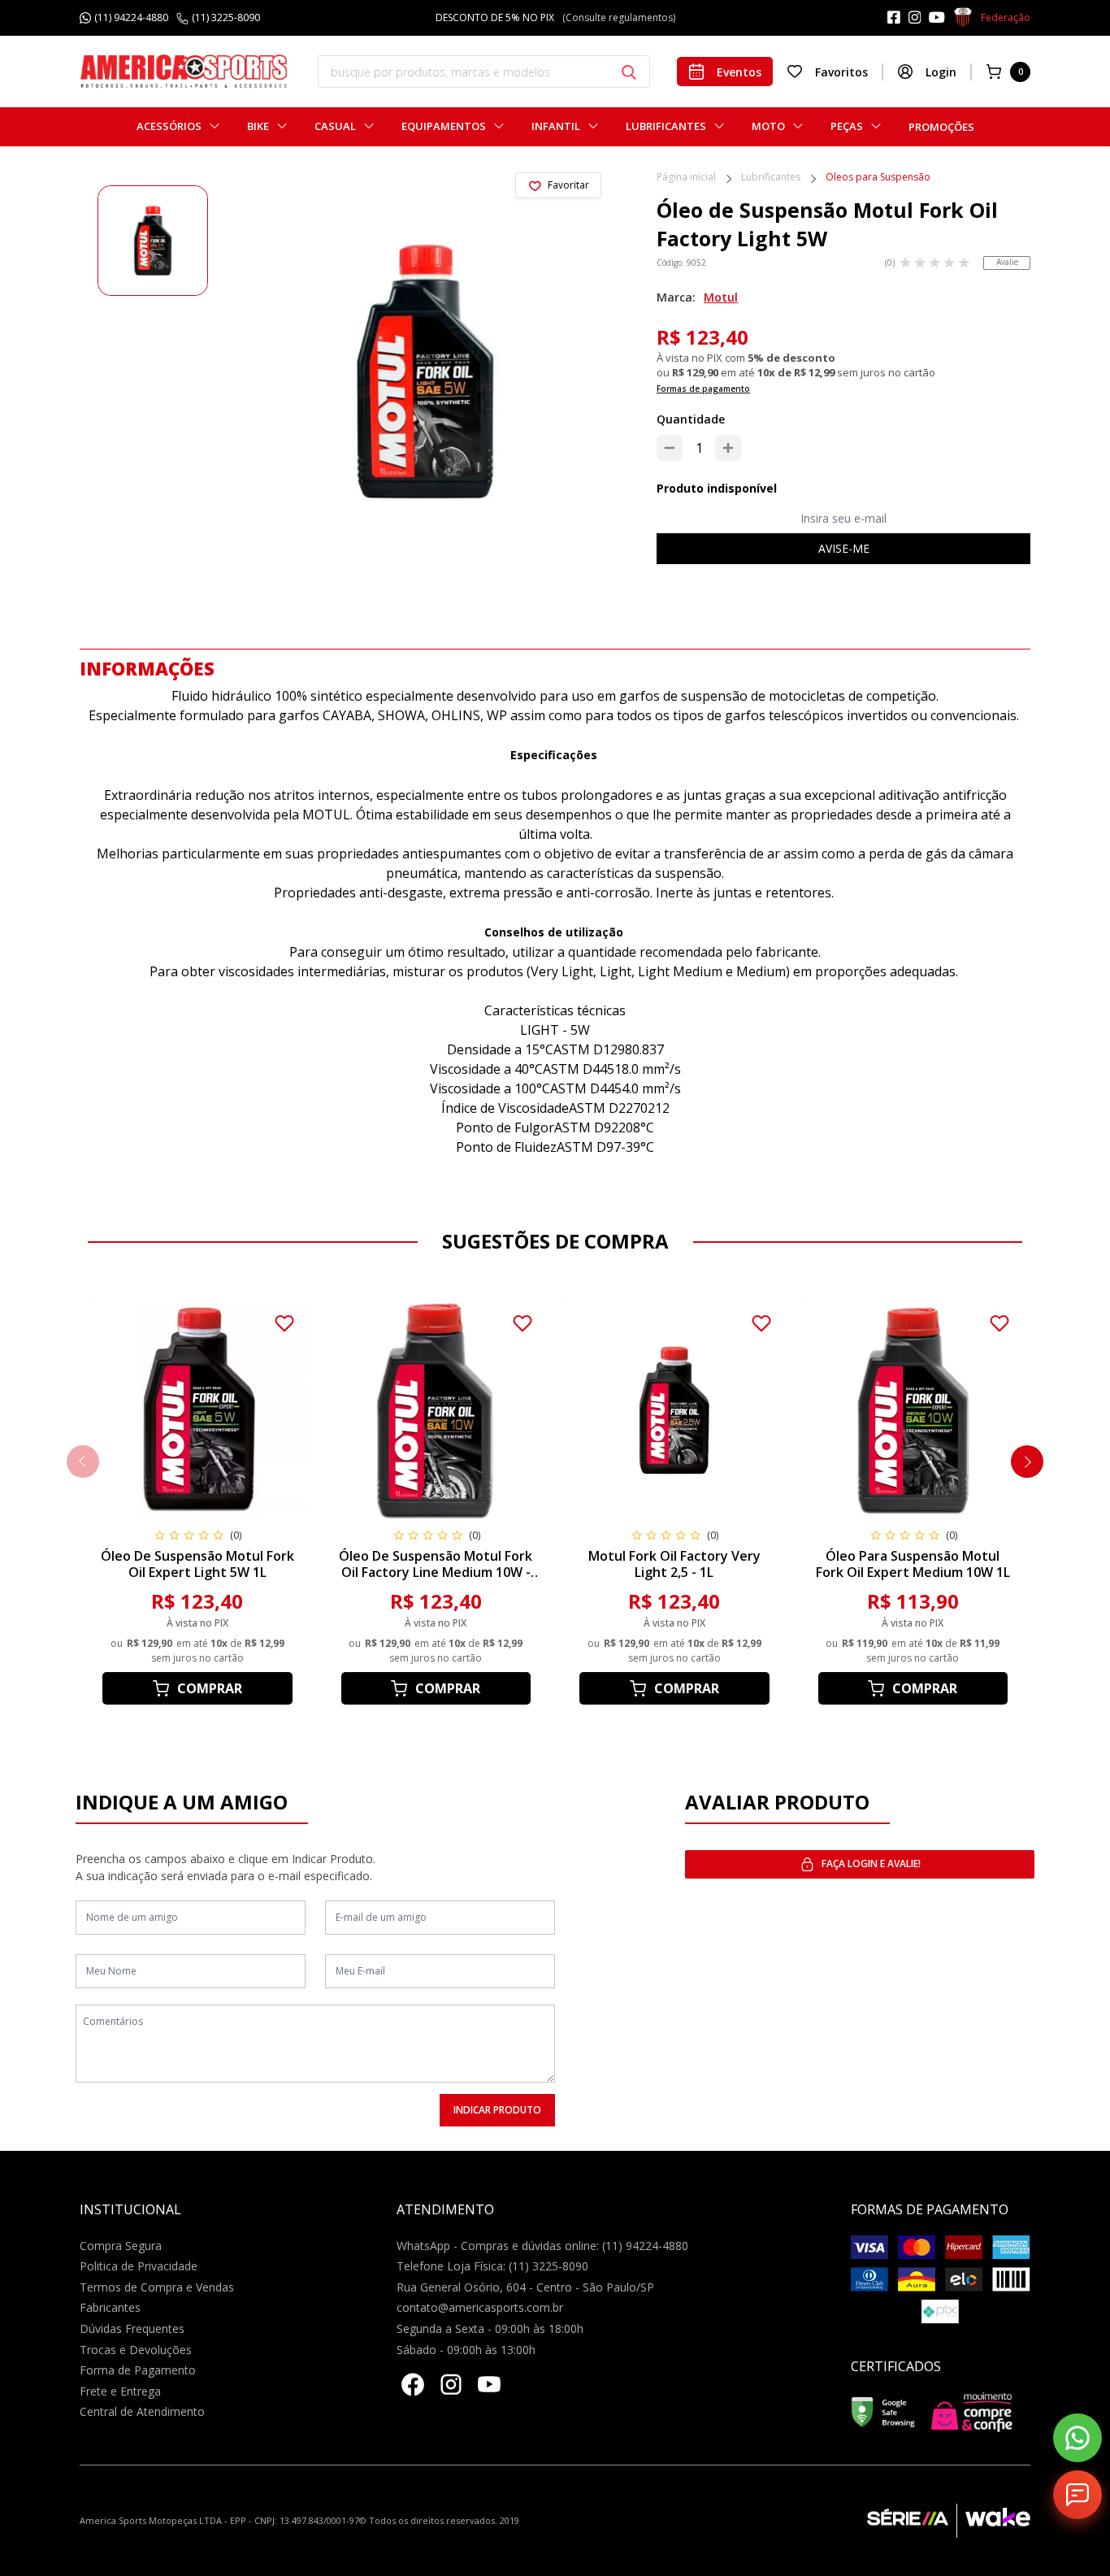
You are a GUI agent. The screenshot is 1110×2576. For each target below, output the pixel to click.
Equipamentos (444, 126)
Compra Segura (121, 2246)
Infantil (556, 126)
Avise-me (844, 548)
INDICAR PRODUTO (497, 2110)
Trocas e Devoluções (136, 2350)
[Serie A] (912, 2521)
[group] (153, 241)
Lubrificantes (666, 126)
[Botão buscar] (629, 72)
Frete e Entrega (120, 2391)
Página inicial (686, 178)
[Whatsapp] (1077, 2438)
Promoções (941, 127)
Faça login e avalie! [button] (871, 1864)
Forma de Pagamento (138, 2370)
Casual (335, 126)
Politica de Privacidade (139, 2266)
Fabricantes (110, 2307)
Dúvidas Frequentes (132, 2328)
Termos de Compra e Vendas (157, 2287)
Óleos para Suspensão (878, 178)
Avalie (1007, 262)
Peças (847, 126)
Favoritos (841, 72)
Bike (258, 126)
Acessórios (169, 126)
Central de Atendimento (142, 2411)
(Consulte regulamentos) (632, 17)
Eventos (739, 72)
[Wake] (993, 2521)
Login (941, 72)
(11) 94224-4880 (131, 18)
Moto (768, 126)
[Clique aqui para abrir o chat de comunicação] (1077, 2495)
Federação (1006, 17)
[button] (1027, 1462)
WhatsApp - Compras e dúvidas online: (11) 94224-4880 (542, 2246)
